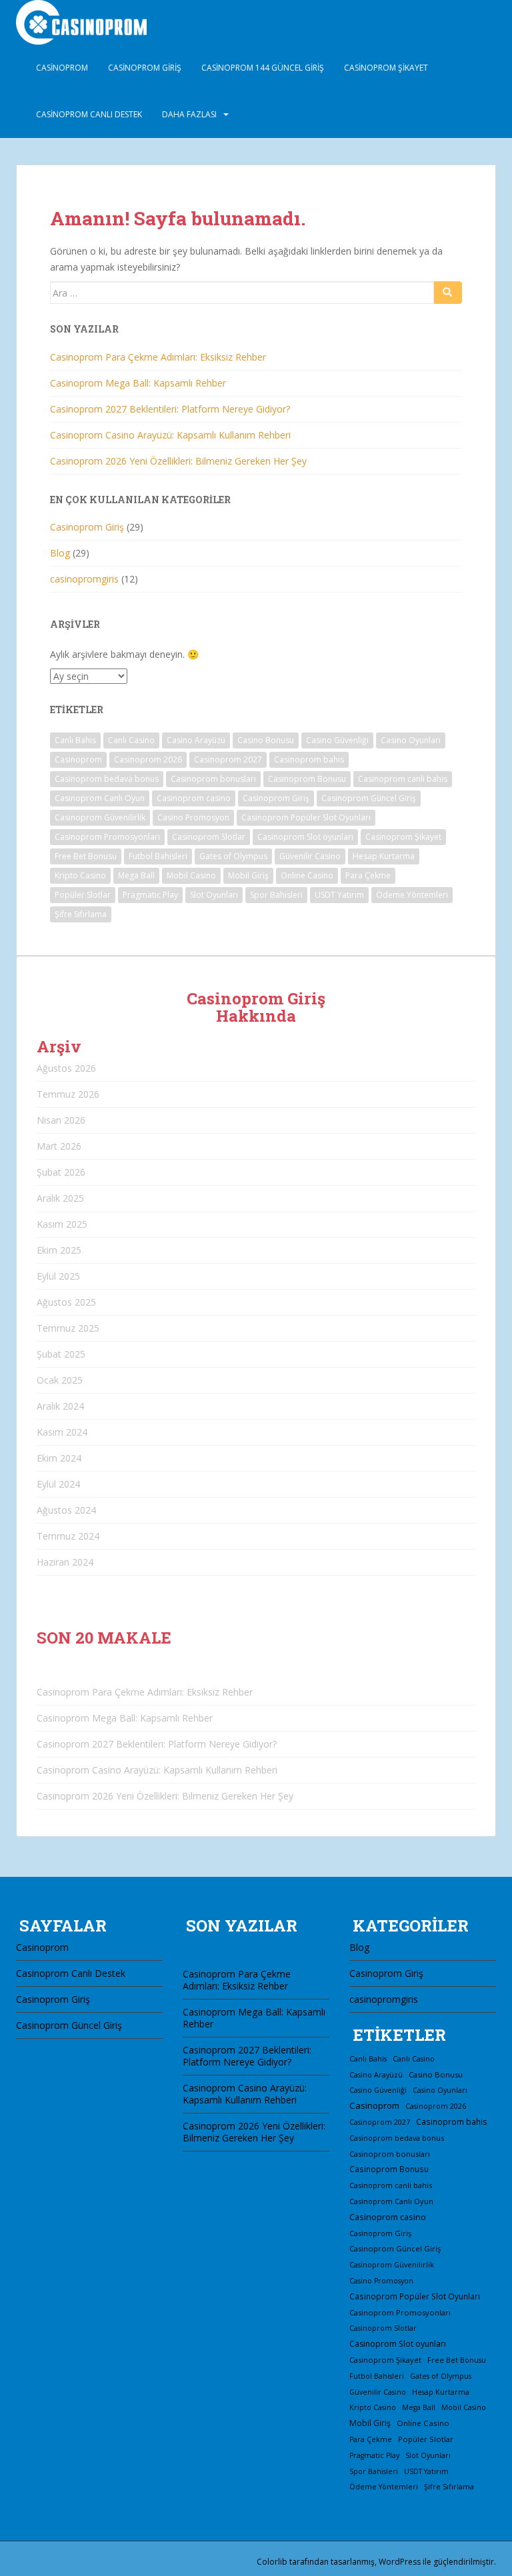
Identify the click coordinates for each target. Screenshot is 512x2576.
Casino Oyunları (411, 740)
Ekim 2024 (59, 1458)
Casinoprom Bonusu (307, 779)
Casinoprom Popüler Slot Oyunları (306, 817)
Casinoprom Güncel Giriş (369, 798)
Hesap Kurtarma (384, 856)
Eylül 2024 (58, 1484)
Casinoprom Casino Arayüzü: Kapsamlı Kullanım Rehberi (170, 435)
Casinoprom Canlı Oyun (100, 798)
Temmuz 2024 (68, 1536)
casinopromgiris (84, 579)
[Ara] (448, 293)
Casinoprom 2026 (148, 759)
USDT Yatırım (339, 895)
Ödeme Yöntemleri (412, 895)
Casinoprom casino (194, 798)
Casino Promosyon (193, 817)
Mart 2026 (59, 1146)
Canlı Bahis (75, 740)
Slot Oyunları (214, 895)
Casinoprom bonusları (213, 779)
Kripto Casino (80, 875)
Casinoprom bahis (309, 759)
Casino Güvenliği (337, 740)
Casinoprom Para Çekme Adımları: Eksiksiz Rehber (158, 357)
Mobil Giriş (248, 875)
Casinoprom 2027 (228, 759)
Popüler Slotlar (83, 895)
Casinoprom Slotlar (209, 837)
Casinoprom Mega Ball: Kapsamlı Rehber (138, 383)
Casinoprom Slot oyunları (305, 837)
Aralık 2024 (60, 1406)
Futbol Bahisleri (158, 856)
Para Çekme (368, 875)
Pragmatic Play (150, 895)
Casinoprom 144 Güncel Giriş (263, 68)
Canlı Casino (131, 740)
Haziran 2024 (65, 1562)
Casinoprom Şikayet (386, 68)
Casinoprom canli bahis (403, 779)
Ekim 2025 (59, 1250)
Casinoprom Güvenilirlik (100, 817)
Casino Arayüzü (196, 740)
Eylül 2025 (58, 1276)
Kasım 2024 (62, 1432)
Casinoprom (62, 68)
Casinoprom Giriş (145, 68)
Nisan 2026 (61, 1120)
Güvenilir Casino (310, 856)
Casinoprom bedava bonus (107, 779)
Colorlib (272, 2562)
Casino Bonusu (266, 740)
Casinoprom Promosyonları (107, 837)
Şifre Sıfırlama (81, 914)
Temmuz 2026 (68, 1094)
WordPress (400, 2562)
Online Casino (307, 875)
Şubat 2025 (61, 1354)
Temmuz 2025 (68, 1328)
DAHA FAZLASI (189, 114)
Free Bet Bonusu (86, 856)
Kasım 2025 (62, 1224)
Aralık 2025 (60, 1198)
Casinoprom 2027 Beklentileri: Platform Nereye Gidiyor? (170, 409)
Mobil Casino (191, 875)
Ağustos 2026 (66, 1068)
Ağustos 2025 (66, 1302)
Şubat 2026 (61, 1172)
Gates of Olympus (233, 856)
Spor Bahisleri (276, 895)
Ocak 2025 (60, 1380)
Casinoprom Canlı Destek (89, 114)
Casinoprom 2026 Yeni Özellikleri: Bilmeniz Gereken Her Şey (178, 461)
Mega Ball (136, 875)
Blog (60, 553)
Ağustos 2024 (66, 1510)
